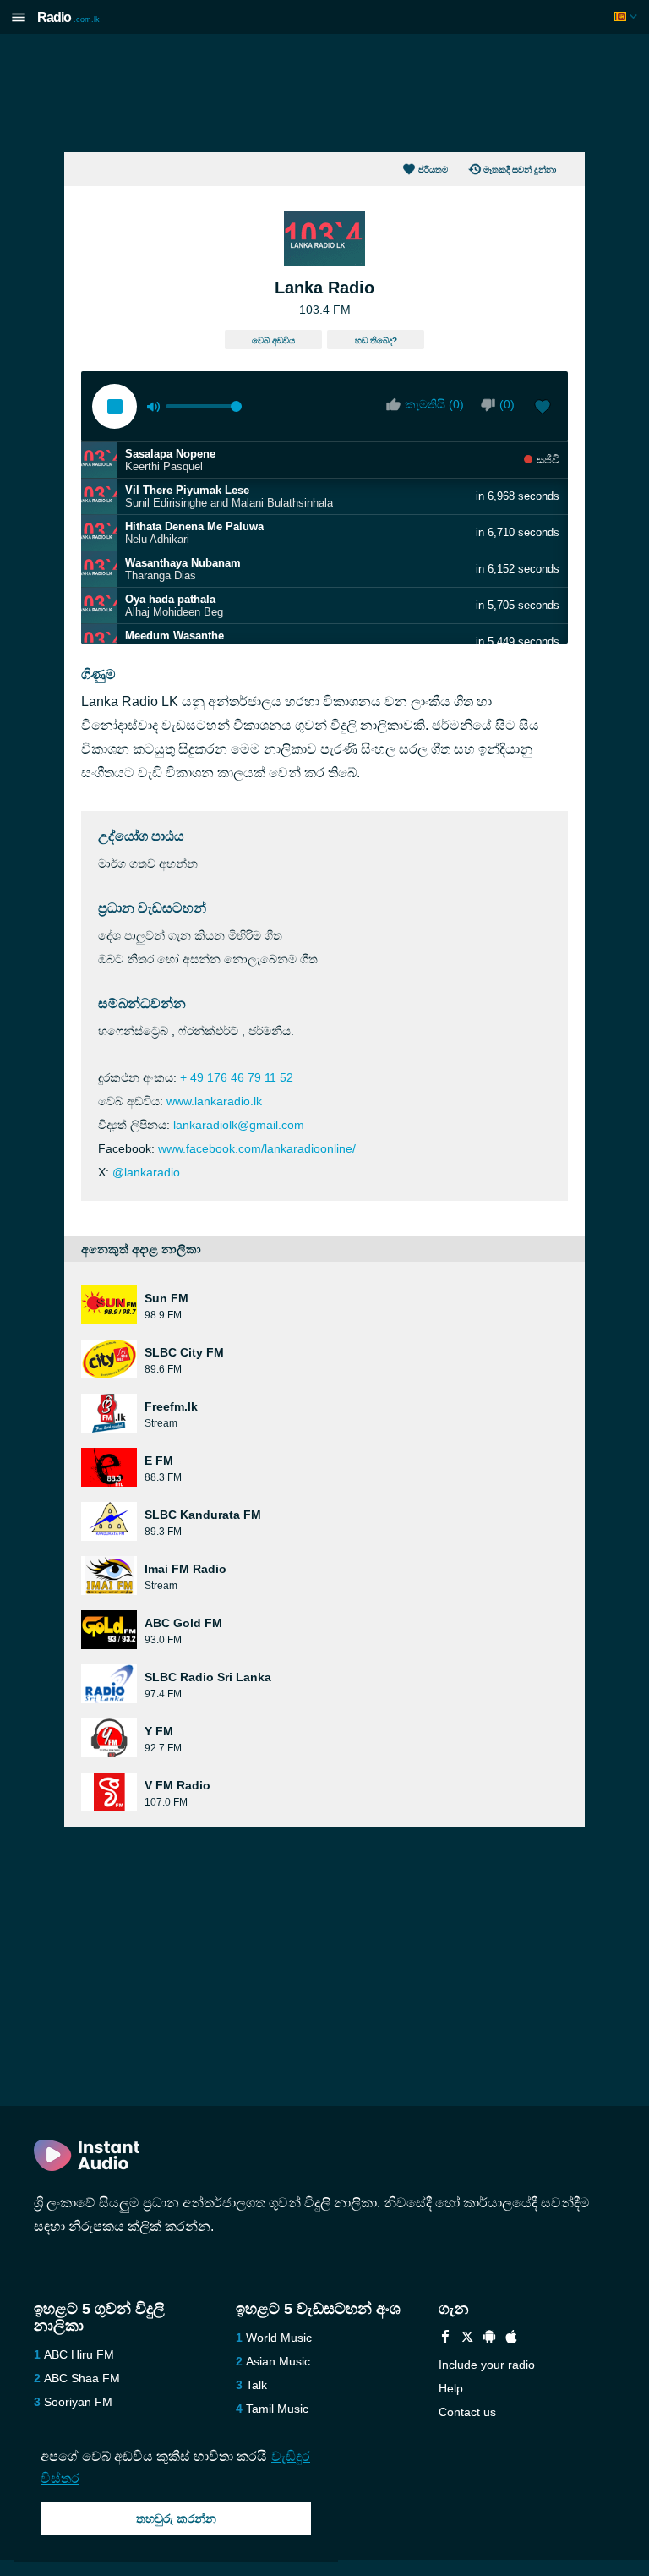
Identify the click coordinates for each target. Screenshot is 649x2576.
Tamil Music (277, 2409)
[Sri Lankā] (627, 16)
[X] (467, 2339)
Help (451, 2388)
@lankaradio (146, 1172)
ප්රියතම (433, 170)
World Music (279, 2338)
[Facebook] (445, 2339)
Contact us (467, 2412)
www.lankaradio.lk (214, 1101)
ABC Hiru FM (79, 2354)
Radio (68, 17)
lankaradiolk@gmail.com (239, 1125)
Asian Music (278, 2361)
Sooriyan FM (78, 2402)
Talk (256, 2385)
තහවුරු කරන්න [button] (176, 2518)
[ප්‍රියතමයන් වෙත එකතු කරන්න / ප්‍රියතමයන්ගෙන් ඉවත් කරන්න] (543, 408)
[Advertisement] (324, 93)
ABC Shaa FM (82, 2378)
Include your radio (487, 2365)
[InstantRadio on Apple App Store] (511, 2339)
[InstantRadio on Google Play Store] (489, 2339)
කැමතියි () (434, 404)
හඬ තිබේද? (376, 340)
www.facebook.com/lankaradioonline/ (257, 1148)
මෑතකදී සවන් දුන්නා (520, 170)
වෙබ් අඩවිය (273, 340)
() (507, 404)
